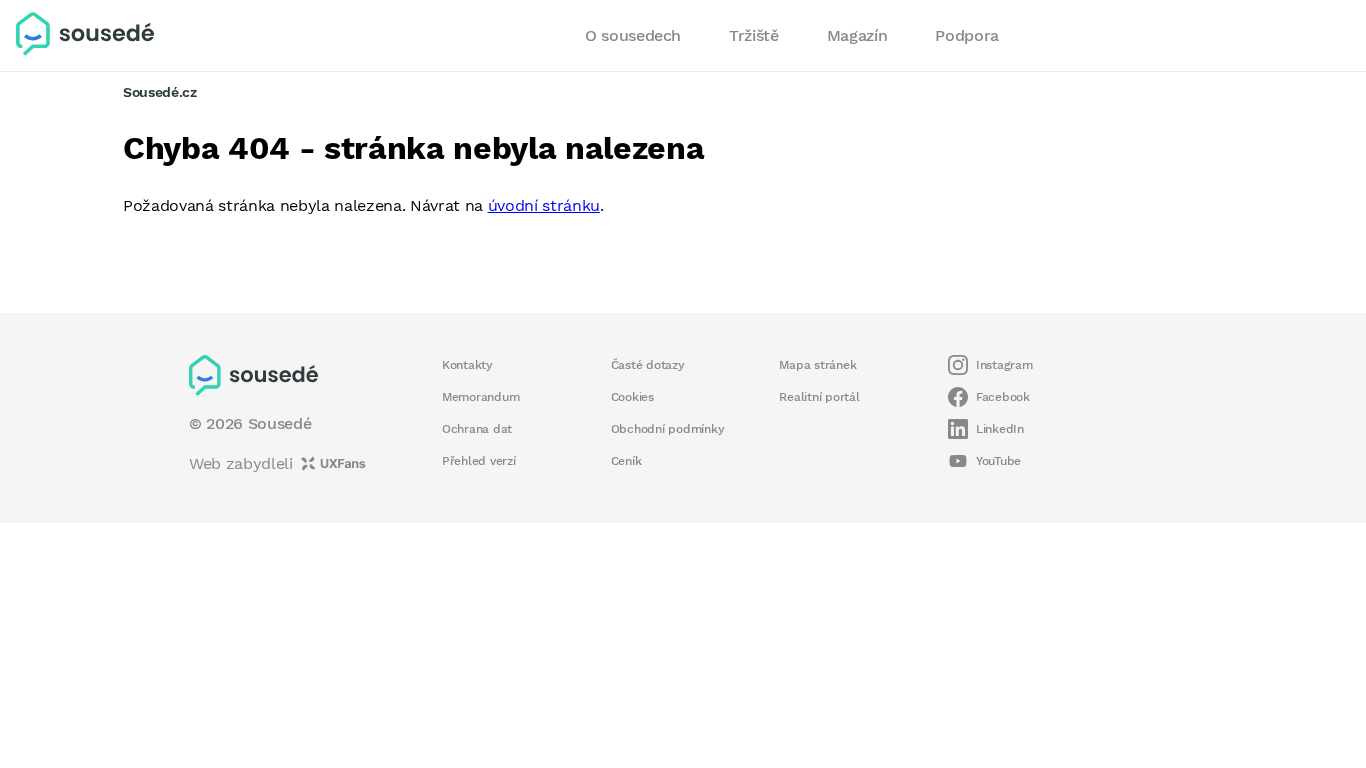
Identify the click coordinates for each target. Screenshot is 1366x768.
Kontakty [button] (467, 365)
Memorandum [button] (480, 397)
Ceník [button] (626, 461)
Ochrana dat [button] (477, 429)
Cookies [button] (632, 397)
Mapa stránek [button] (817, 365)
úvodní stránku (544, 205)
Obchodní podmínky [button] (668, 429)
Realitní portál (819, 397)
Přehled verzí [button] (479, 461)
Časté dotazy (648, 365)
